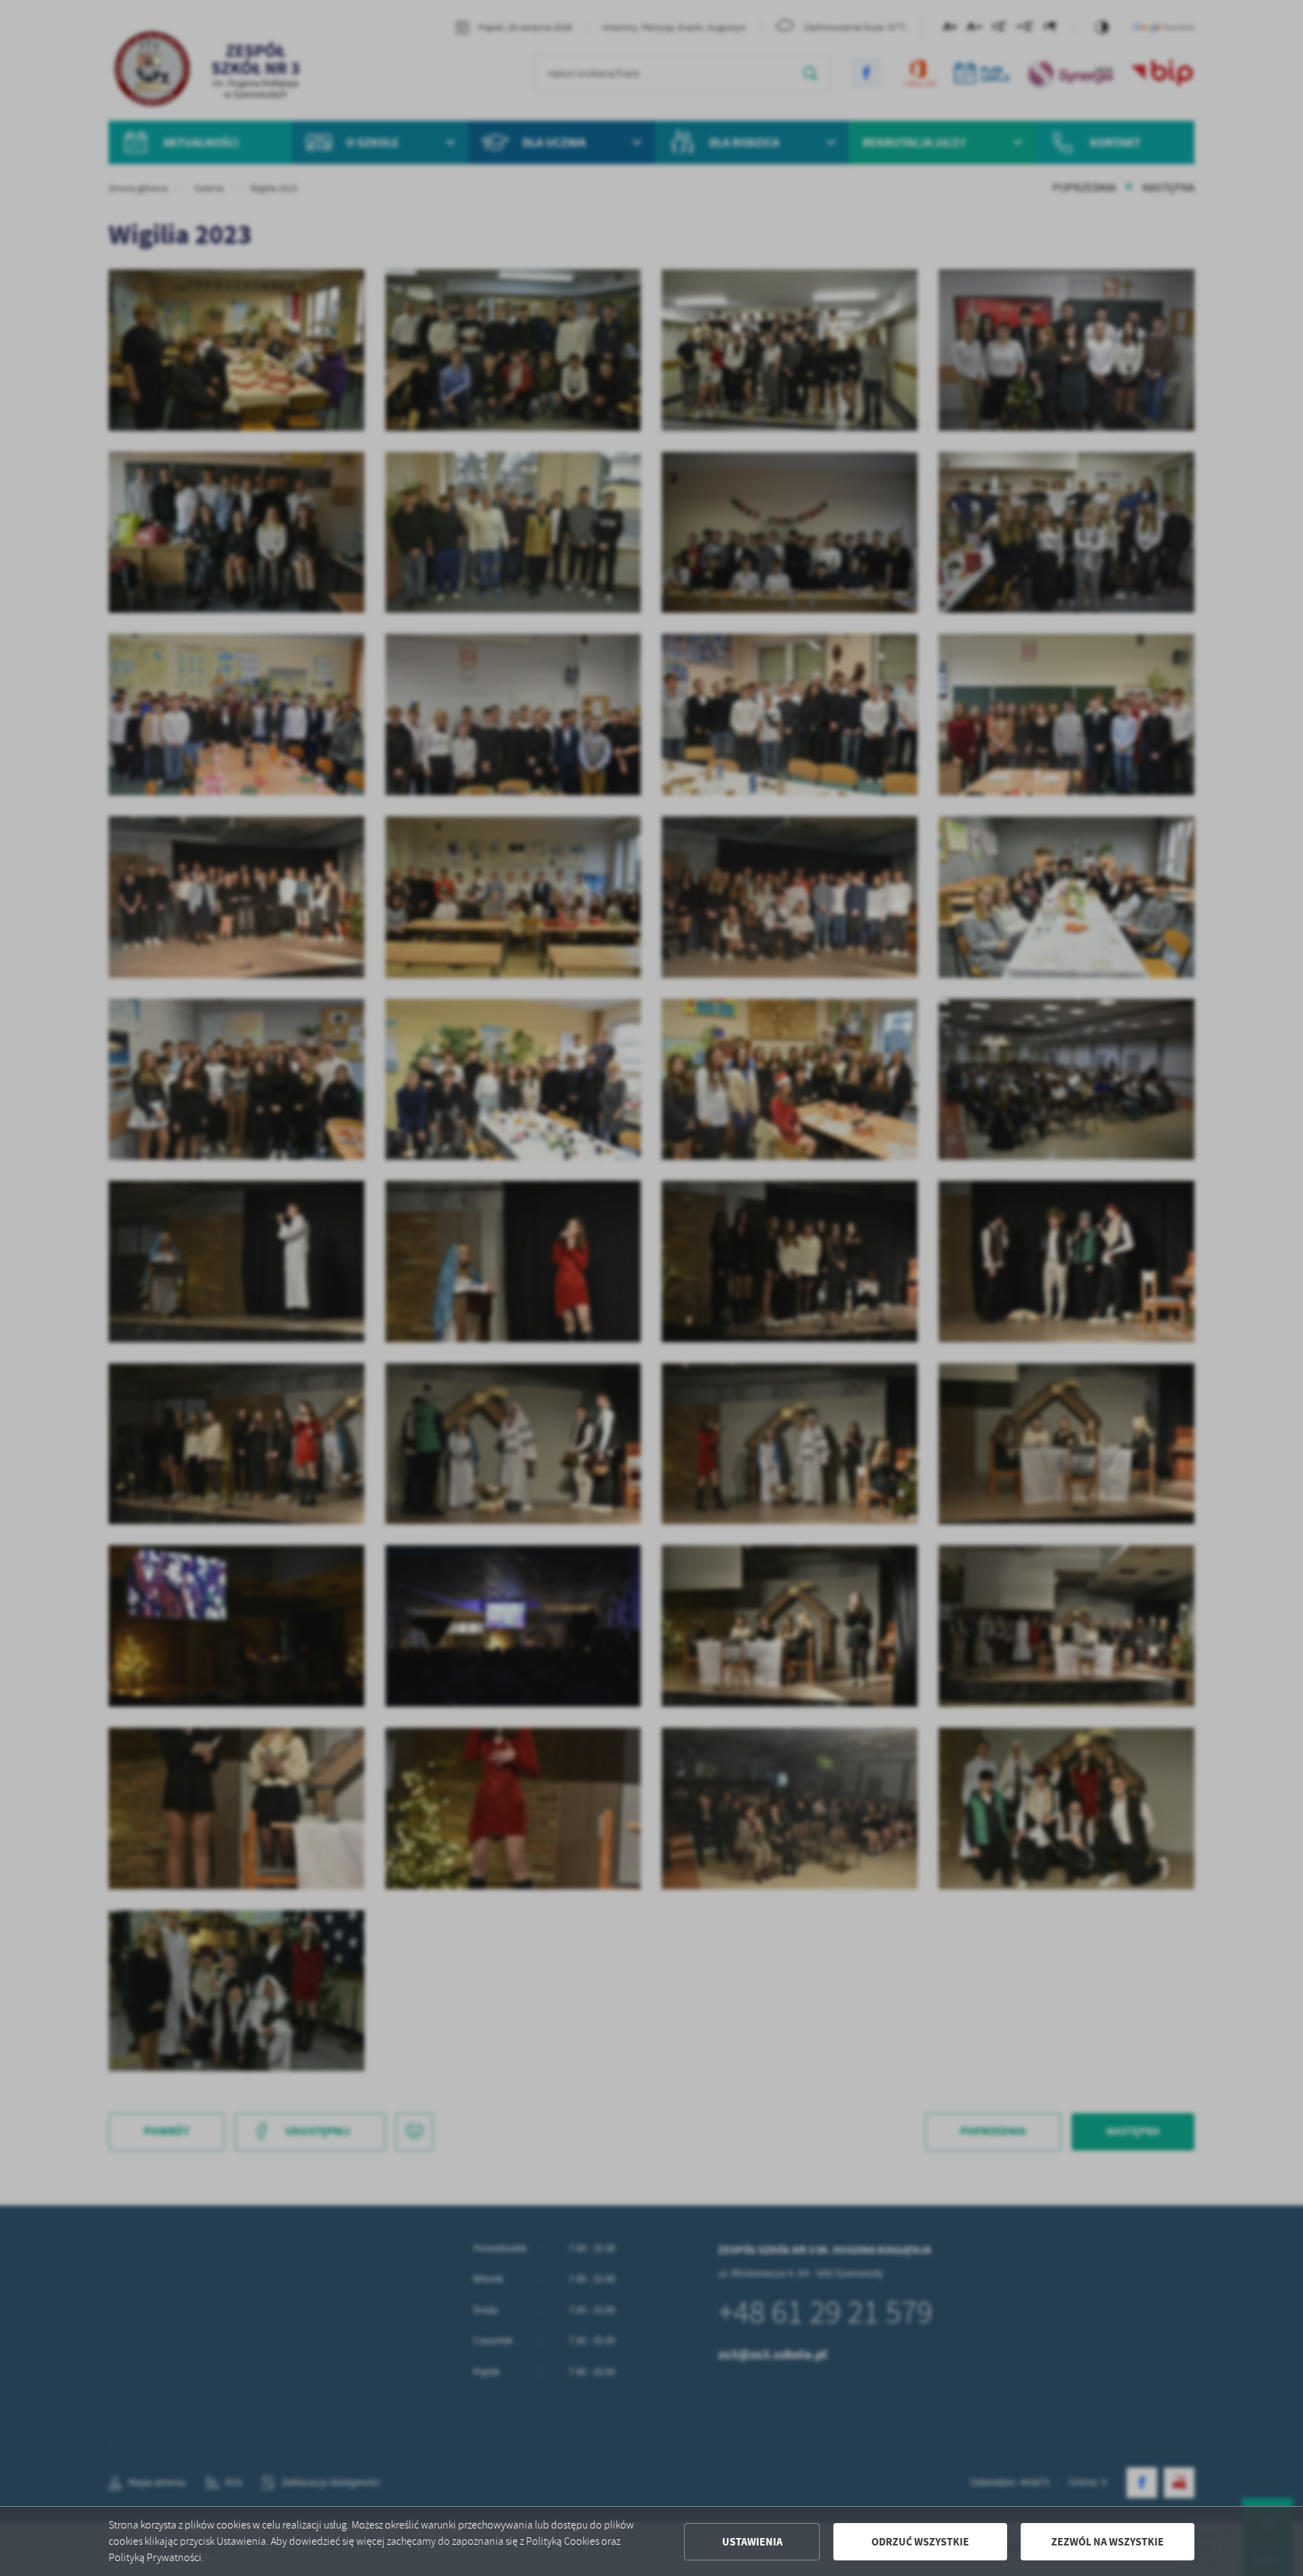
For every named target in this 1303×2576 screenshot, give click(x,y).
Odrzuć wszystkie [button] (920, 2542)
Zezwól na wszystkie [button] (1108, 2542)
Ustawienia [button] (752, 2542)
